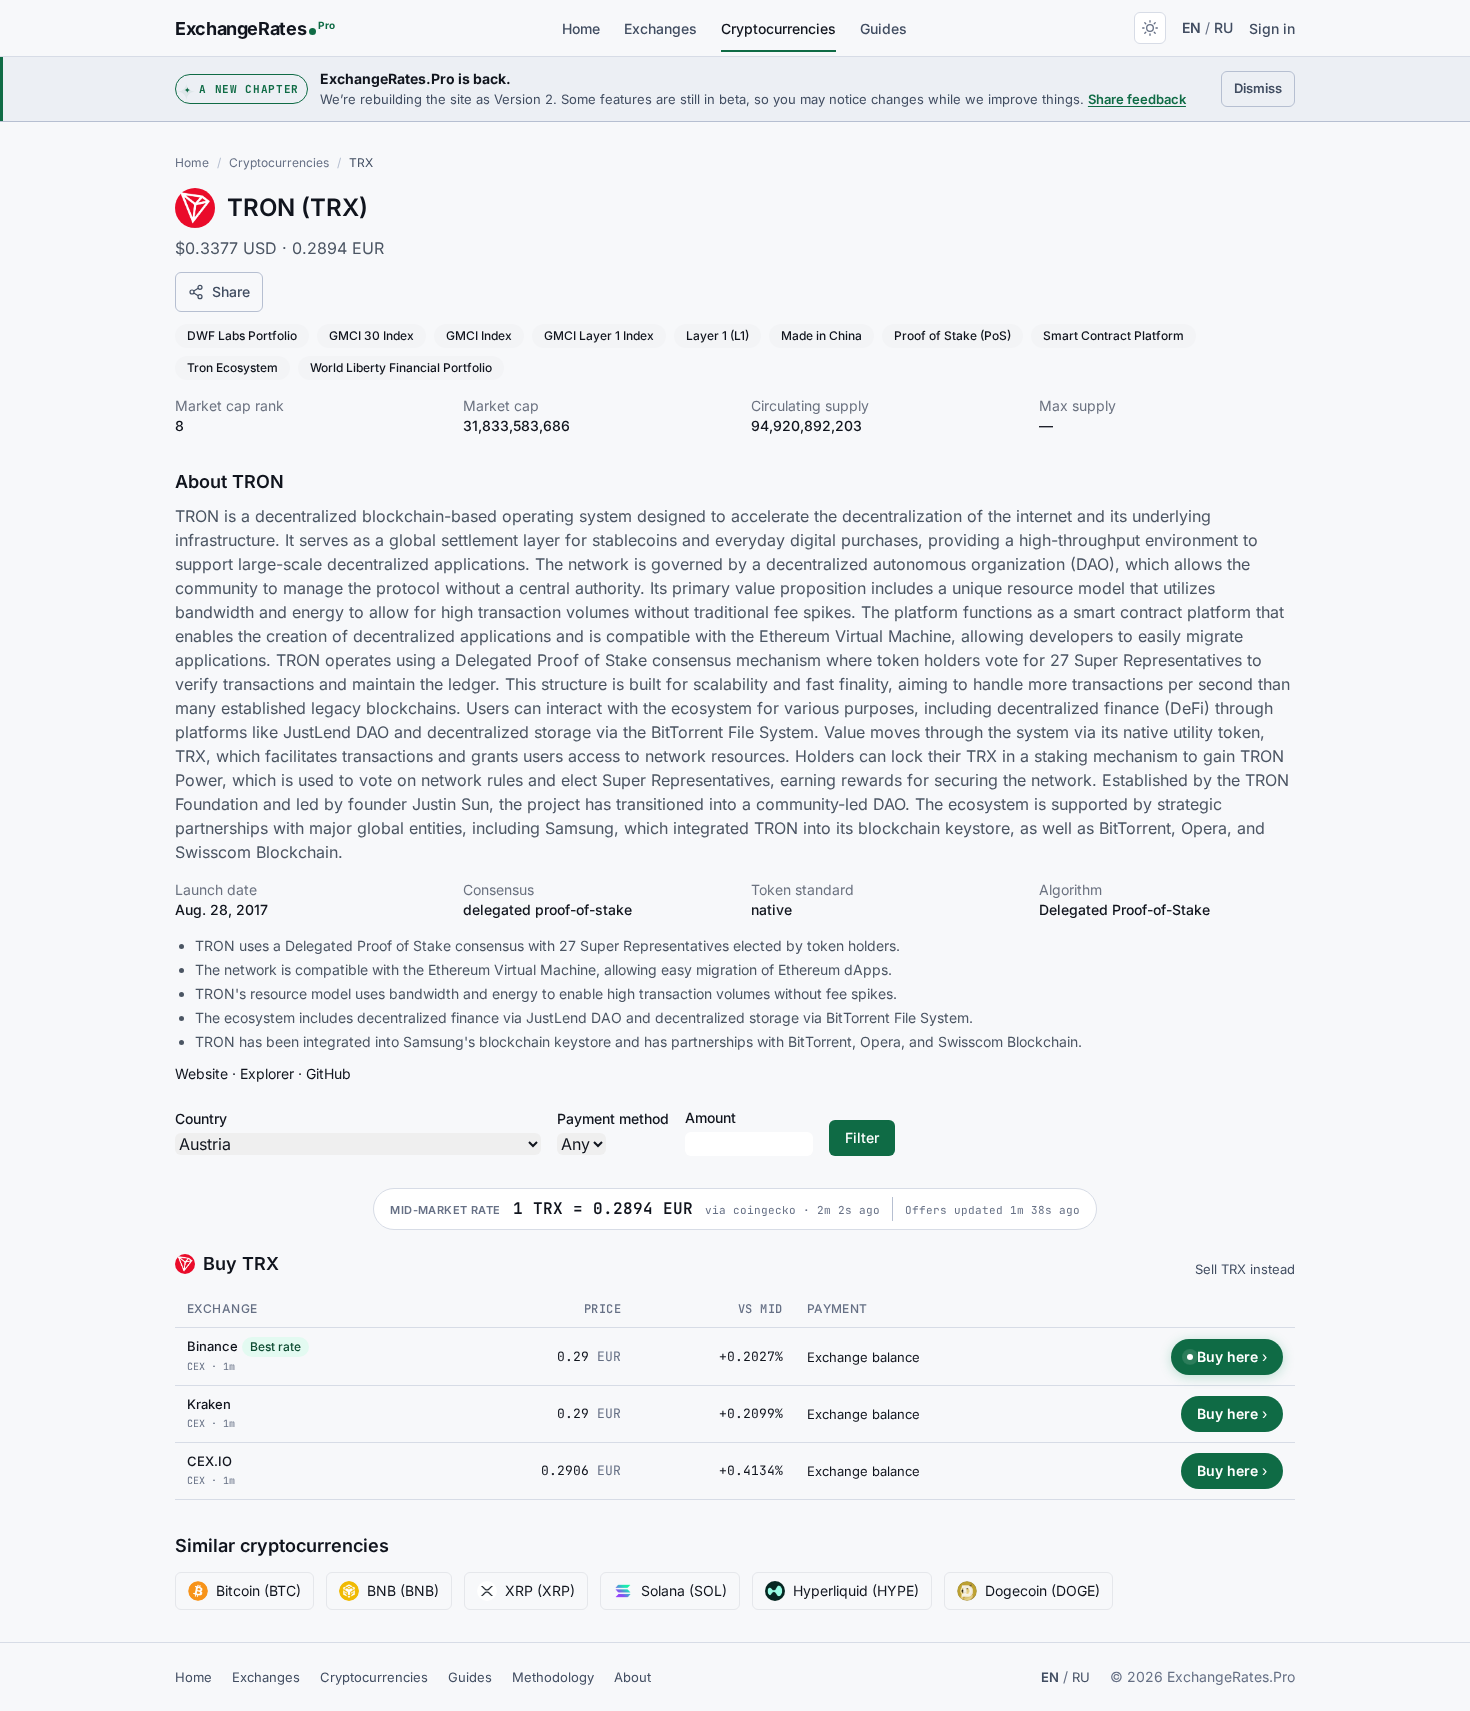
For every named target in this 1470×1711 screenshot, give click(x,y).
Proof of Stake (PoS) (952, 335)
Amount (710, 1117)
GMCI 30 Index (371, 335)
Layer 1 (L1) (717, 335)
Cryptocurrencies (778, 28)
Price (602, 1309)
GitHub (328, 1073)
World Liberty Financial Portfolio (401, 367)
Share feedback (1137, 99)
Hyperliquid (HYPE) (856, 1590)
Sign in (1272, 28)
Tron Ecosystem (232, 367)
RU (1223, 27)
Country (201, 1118)
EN (1191, 27)
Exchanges (660, 28)
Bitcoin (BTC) (258, 1590)
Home (581, 28)
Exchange (222, 1308)
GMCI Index (479, 335)
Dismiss (1264, 87)
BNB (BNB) (403, 1590)
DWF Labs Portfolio (242, 335)
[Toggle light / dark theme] (1150, 28)
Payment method (613, 1118)
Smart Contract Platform (1113, 335)
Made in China (821, 335)
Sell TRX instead (1245, 1269)
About (632, 1677)
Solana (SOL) (684, 1590)
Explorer (267, 1073)
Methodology (553, 1677)
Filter (862, 1137)
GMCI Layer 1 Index (599, 335)
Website (201, 1073)
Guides (883, 28)
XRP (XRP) (540, 1590)
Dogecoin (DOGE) (1042, 1590)
